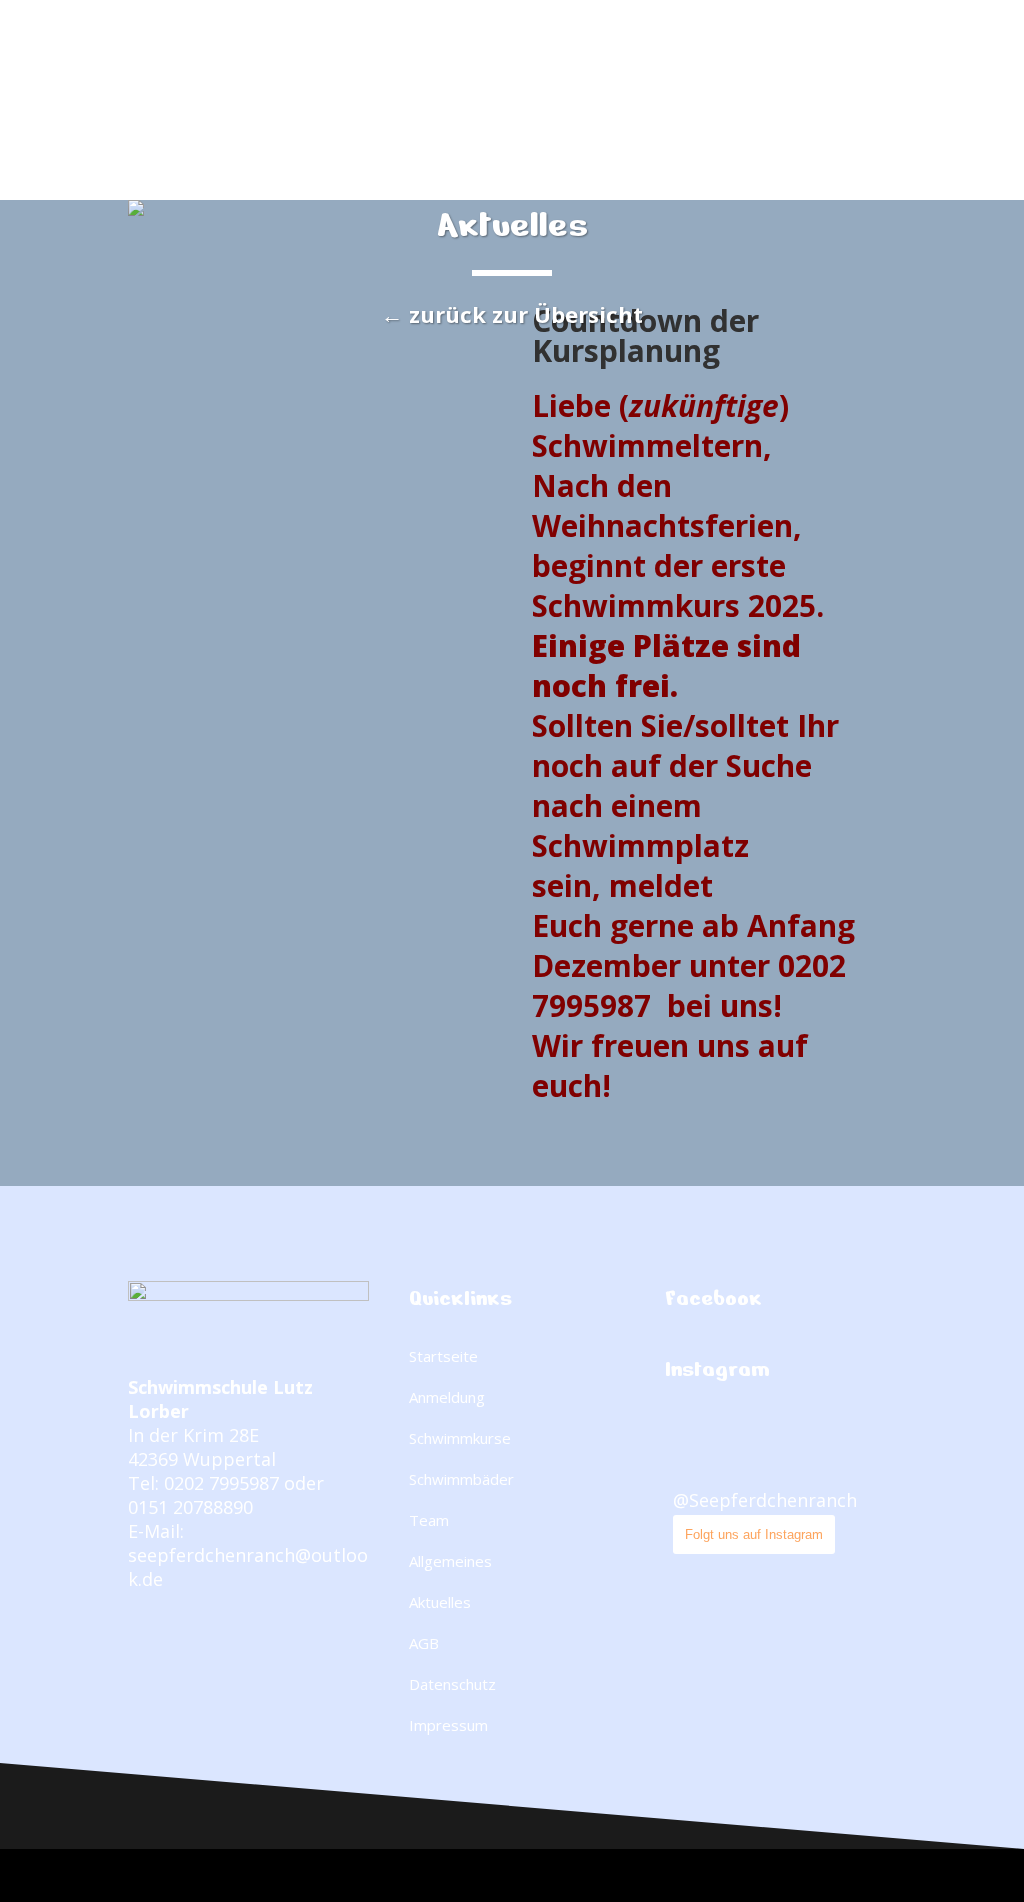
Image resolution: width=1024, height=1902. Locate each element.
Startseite (443, 1356)
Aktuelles (440, 1602)
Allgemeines (450, 1561)
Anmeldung (447, 1397)
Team (429, 1520)
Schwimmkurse (460, 1438)
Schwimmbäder (461, 1479)
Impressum (448, 1725)
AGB (424, 1643)
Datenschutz (452, 1684)
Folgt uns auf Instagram (754, 1534)
